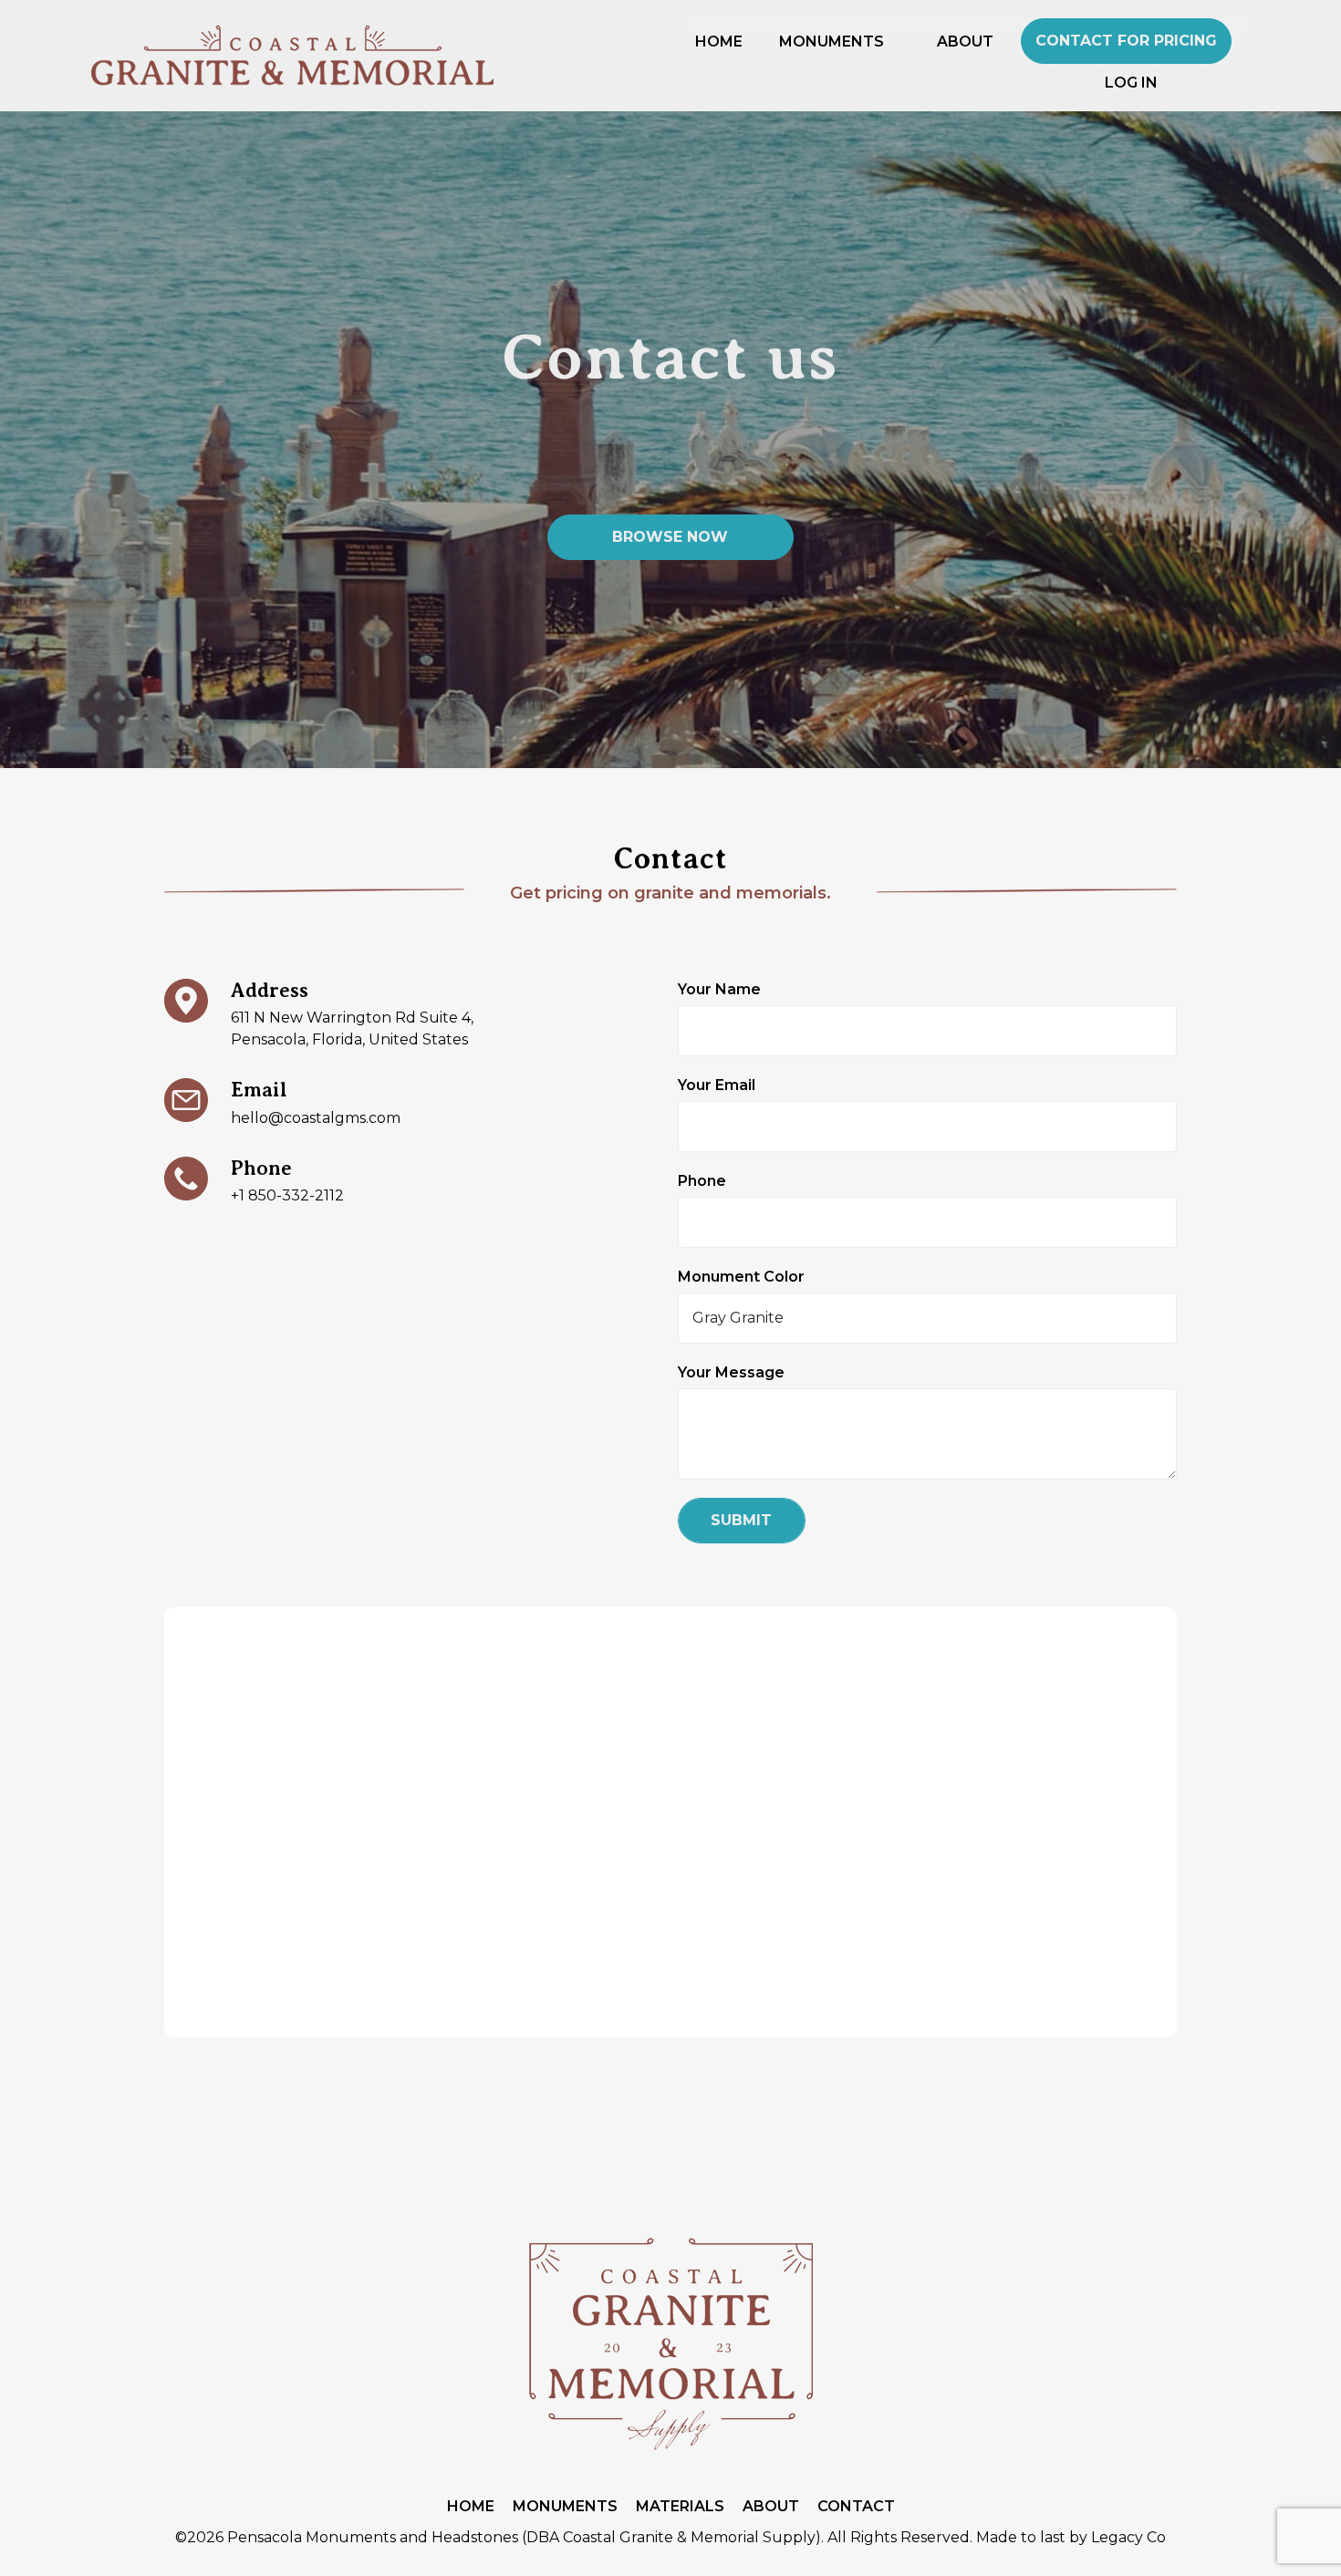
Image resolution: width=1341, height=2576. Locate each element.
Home (471, 2506)
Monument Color (741, 1277)
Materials (680, 2506)
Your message (731, 1372)
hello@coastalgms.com (316, 1118)
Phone (702, 1181)
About (771, 2506)
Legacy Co (1128, 2537)
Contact (856, 2506)
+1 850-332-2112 (287, 1195)
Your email (717, 1085)
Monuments (565, 2506)
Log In (1131, 83)
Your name (719, 989)
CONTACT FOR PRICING (1126, 41)
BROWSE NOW (670, 537)
